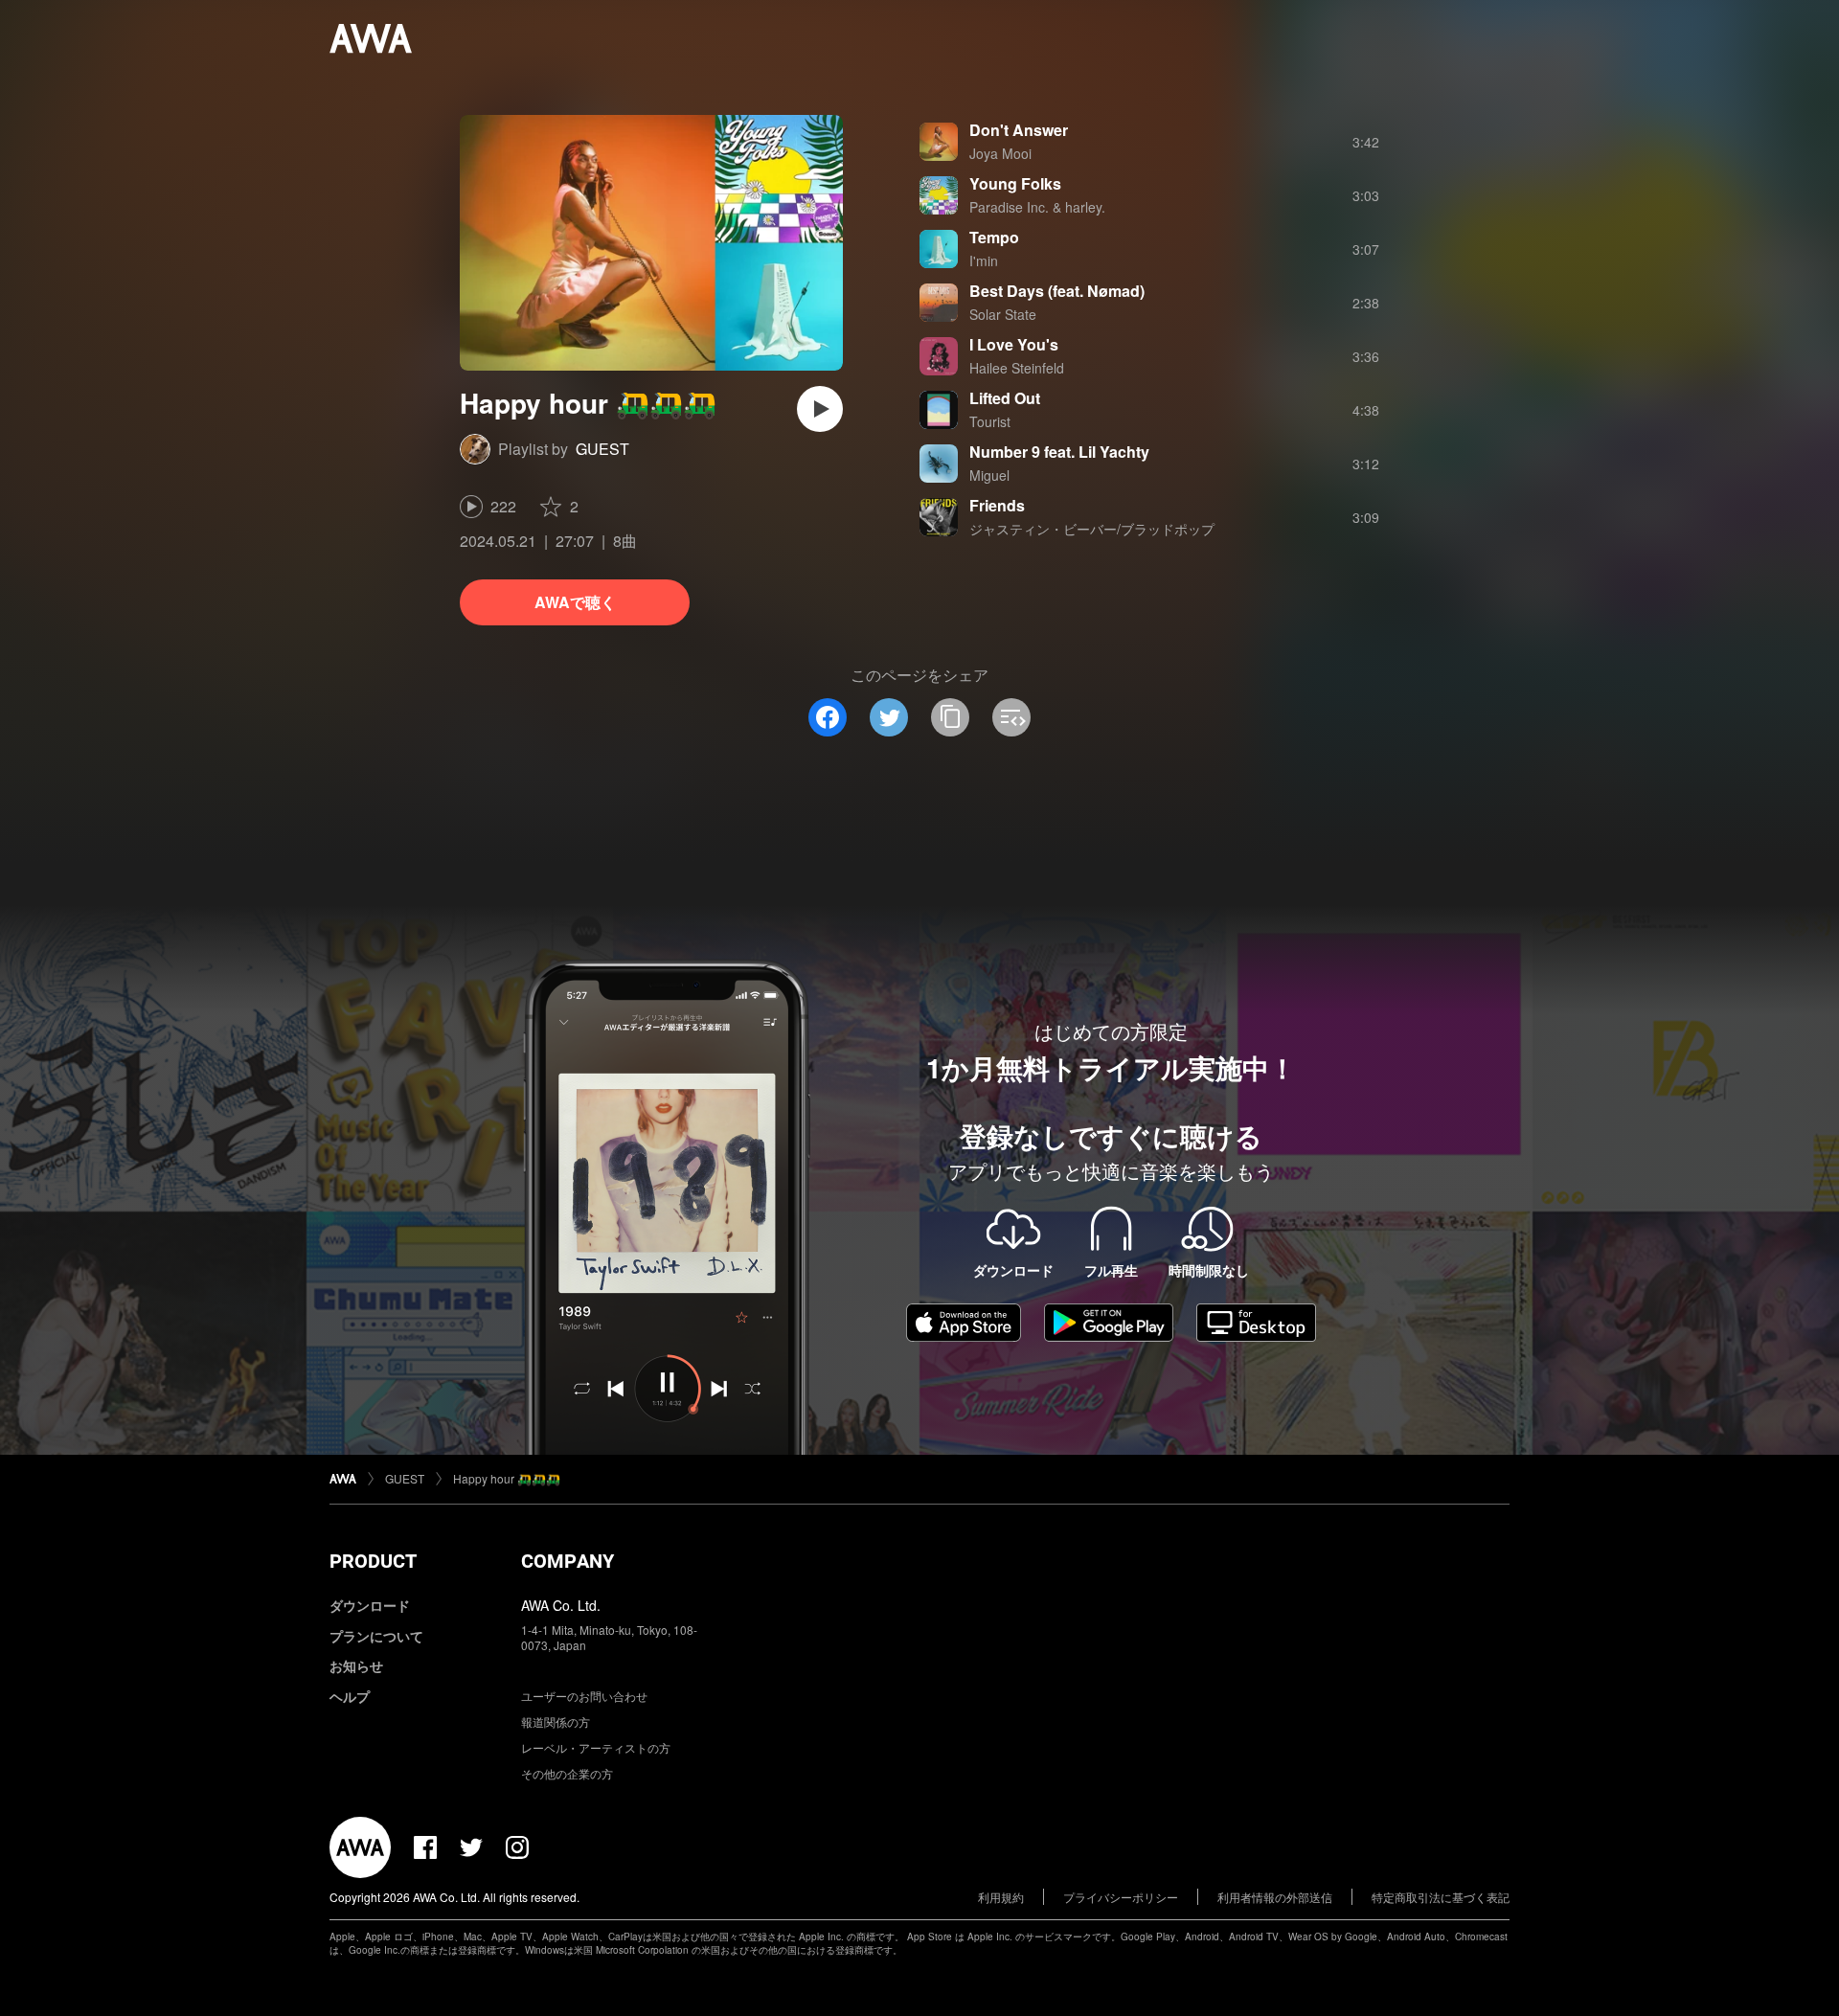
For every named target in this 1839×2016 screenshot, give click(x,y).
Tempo (994, 237)
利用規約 (1001, 1897)
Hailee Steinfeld (1017, 368)
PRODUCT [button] (373, 1561)
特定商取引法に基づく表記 (1441, 1897)
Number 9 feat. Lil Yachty (1059, 452)
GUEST (602, 449)
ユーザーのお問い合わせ (584, 1696)
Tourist (990, 421)
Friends (997, 505)
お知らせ (356, 1665)
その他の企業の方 (567, 1773)
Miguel (989, 475)
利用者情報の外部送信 (1275, 1897)
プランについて (376, 1636)
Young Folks (1015, 183)
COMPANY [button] (568, 1561)
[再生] (820, 409)
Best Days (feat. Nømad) (1057, 291)
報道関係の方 (556, 1722)
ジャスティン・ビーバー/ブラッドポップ (1092, 529)
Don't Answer (1019, 130)
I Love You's (1014, 344)
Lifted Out (1005, 398)
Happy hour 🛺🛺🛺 (507, 1478)
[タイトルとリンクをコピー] (950, 717)
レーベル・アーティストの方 (596, 1747)
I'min (984, 260)
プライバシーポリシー (1121, 1897)
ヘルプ (350, 1696)
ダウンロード (370, 1605)
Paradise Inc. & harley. (1037, 207)
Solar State (1003, 314)
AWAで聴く (575, 602)
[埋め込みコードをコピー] (1011, 717)
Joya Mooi (1000, 153)
